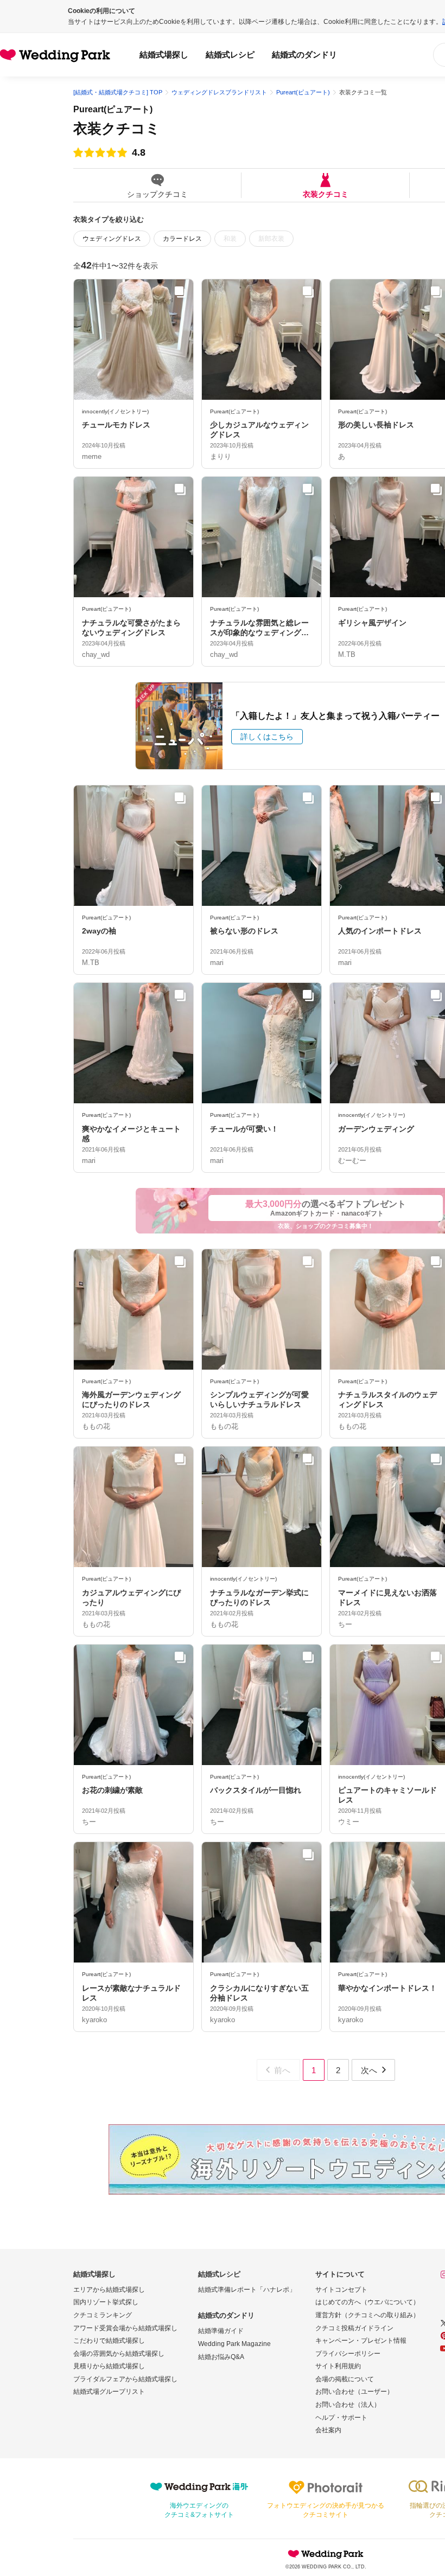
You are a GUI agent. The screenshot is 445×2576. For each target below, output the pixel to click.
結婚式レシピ (230, 55)
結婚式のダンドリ (304, 55)
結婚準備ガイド (221, 2331)
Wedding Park (326, 2554)
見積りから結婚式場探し (109, 2366)
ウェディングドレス (112, 239)
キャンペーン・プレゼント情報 (361, 2341)
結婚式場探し (164, 55)
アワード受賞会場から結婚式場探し (125, 2328)
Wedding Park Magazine (234, 2344)
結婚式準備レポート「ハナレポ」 (247, 2290)
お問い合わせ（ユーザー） (354, 2392)
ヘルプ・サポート (341, 2418)
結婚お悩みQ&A (221, 2357)
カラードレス (182, 239)
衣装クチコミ (326, 194)
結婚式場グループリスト (109, 2392)
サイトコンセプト (341, 2290)
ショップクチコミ (157, 194)
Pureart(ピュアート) (113, 109)
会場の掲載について (345, 2379)
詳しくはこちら (267, 737)
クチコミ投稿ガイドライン (354, 2328)
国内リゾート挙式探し (106, 2302)
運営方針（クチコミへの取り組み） (367, 2315)
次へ (369, 2070)
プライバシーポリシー (348, 2354)
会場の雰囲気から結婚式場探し (119, 2354)
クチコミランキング (103, 2315)
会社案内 (328, 2430)
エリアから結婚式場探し (109, 2290)
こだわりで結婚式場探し (109, 2341)
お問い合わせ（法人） (348, 2405)
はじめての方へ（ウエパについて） (367, 2302)
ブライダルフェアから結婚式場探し (125, 2379)
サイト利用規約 (338, 2366)
